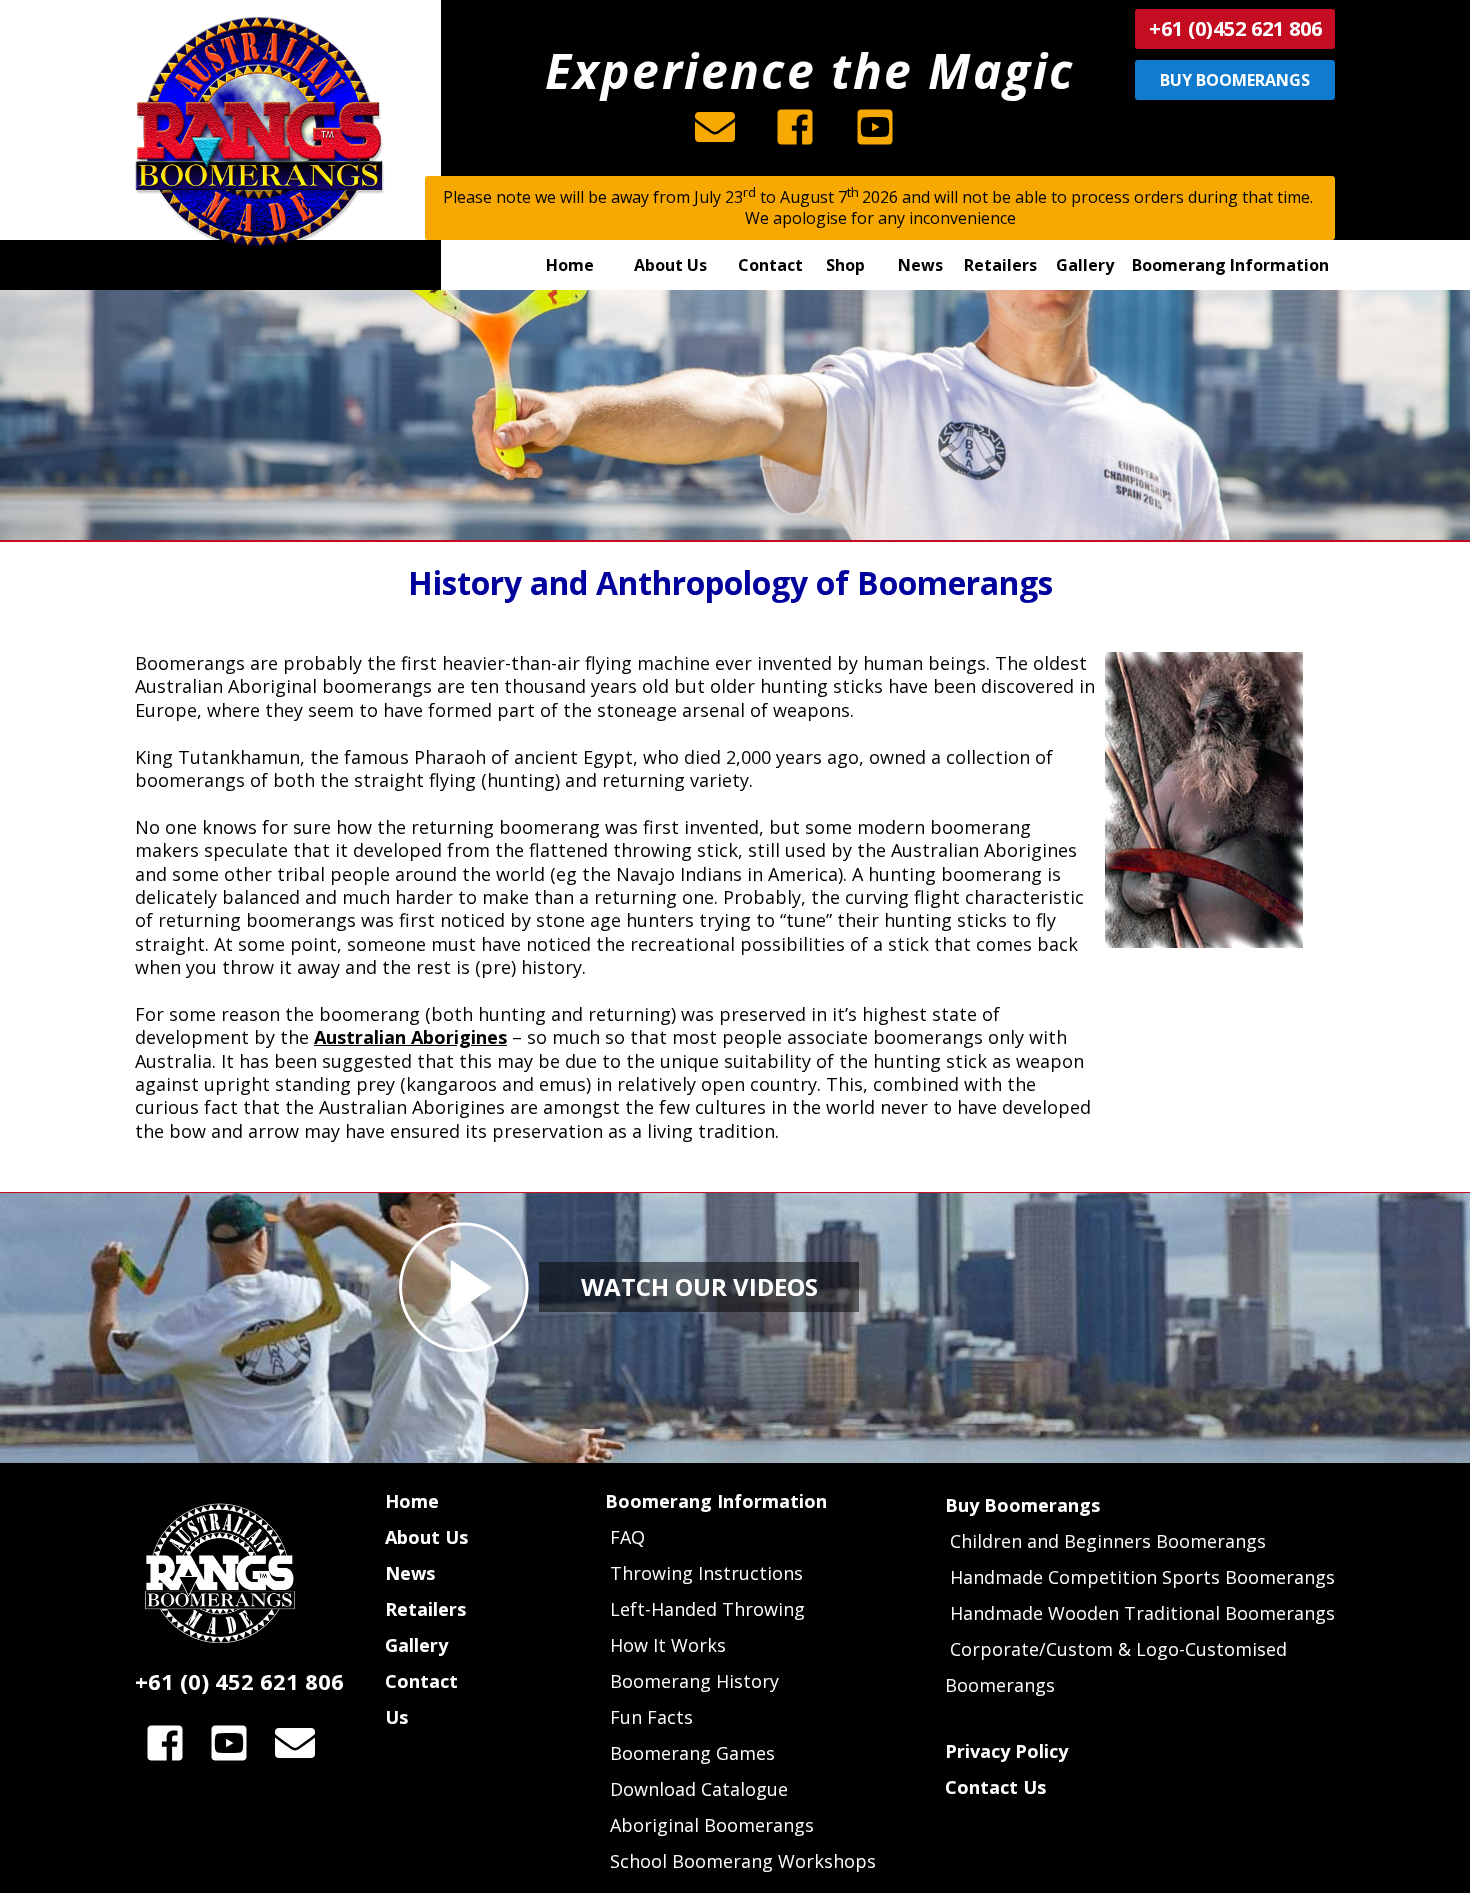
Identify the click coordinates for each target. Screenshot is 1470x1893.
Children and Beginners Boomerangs (1108, 1541)
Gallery (416, 1645)
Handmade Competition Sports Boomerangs (1142, 1577)
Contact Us (995, 1787)
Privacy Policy (1006, 1751)
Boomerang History (694, 1681)
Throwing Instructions (706, 1573)
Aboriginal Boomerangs (712, 1825)
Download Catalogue (699, 1789)
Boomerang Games (692, 1753)
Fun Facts (651, 1717)
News (410, 1573)
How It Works (668, 1645)
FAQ (625, 1537)
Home (412, 1501)
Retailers (425, 1609)
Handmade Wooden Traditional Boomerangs (1142, 1613)
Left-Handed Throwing (707, 1609)
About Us (426, 1537)
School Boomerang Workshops (743, 1861)
